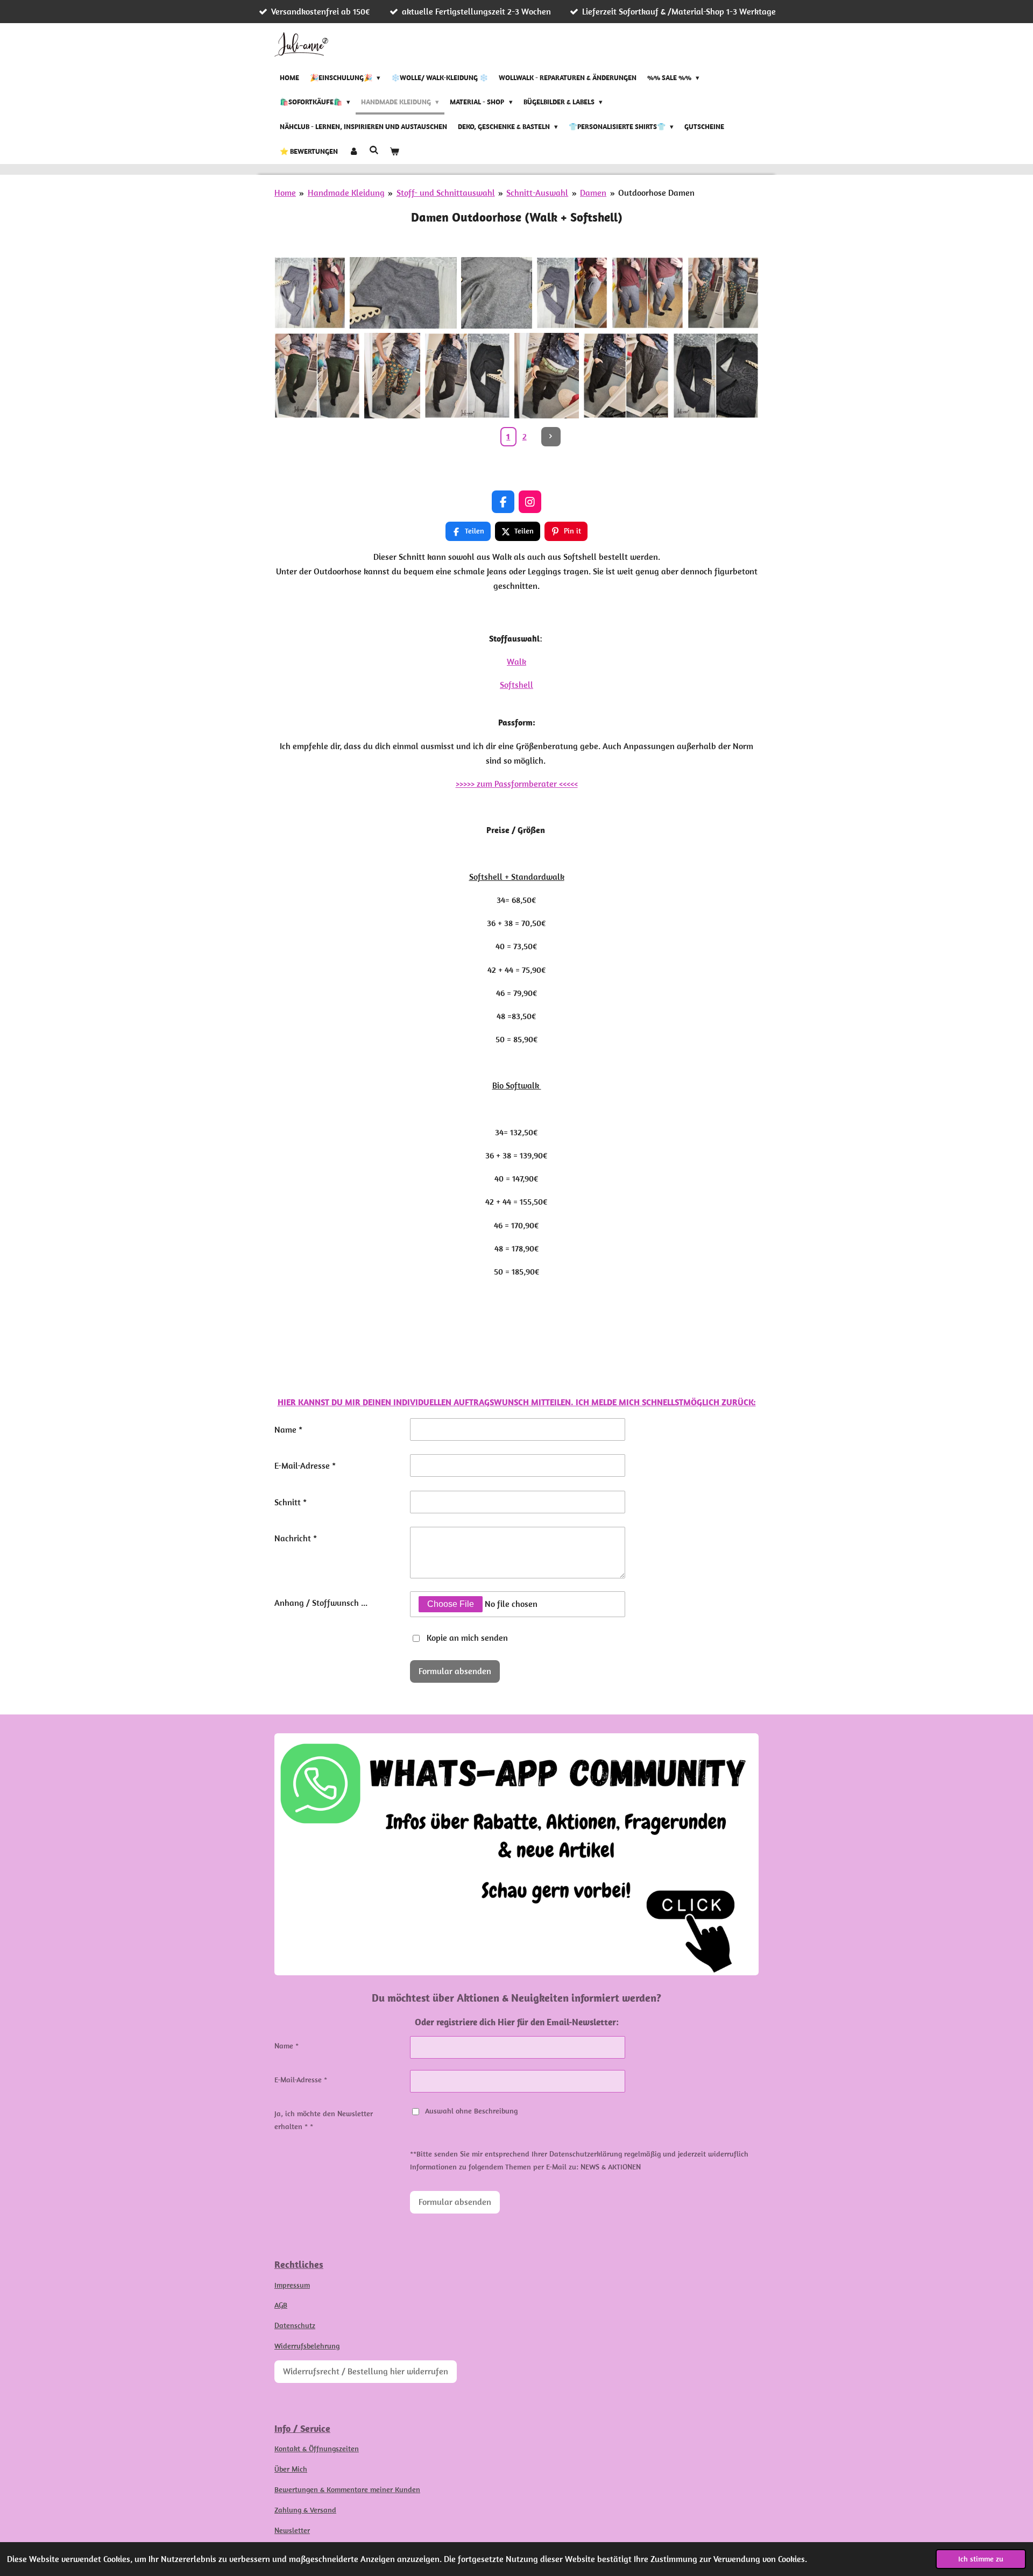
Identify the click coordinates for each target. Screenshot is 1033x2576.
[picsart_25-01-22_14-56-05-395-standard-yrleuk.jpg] (716, 376)
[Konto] (353, 152)
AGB (281, 2305)
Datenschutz (295, 2325)
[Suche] (374, 150)
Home (285, 193)
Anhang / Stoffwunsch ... (321, 1603)
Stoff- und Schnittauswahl (446, 193)
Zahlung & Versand (305, 2510)
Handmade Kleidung (346, 193)
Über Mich (291, 2469)
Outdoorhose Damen (656, 193)
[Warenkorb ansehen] (394, 152)
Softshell (516, 685)
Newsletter (292, 2530)
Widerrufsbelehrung (307, 2346)
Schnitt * (291, 1502)
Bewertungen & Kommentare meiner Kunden (347, 2489)
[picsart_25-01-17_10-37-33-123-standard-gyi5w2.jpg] (626, 376)
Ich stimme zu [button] (981, 2559)
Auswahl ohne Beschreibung (471, 2111)
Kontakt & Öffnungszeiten (317, 2449)
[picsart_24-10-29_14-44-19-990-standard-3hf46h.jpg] (572, 293)
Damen (593, 193)
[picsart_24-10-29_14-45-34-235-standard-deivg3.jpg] (403, 293)
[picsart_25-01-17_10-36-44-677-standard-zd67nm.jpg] (547, 376)
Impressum (292, 2285)
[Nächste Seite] (551, 437)
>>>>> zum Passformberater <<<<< (517, 784)
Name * (288, 1429)
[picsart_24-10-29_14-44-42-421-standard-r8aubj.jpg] (497, 293)
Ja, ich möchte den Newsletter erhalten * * (324, 2120)
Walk (516, 661)
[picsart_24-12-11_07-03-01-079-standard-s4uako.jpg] (317, 376)
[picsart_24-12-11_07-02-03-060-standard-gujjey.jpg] (392, 376)
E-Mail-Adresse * (305, 1465)
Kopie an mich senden (467, 1638)
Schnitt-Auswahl (537, 193)
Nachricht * (296, 1538)
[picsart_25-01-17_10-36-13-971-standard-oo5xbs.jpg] (467, 376)
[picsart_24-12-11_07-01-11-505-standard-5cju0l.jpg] (723, 293)
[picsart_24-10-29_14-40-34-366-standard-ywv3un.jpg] (647, 293)
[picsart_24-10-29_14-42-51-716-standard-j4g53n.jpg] (310, 293)
